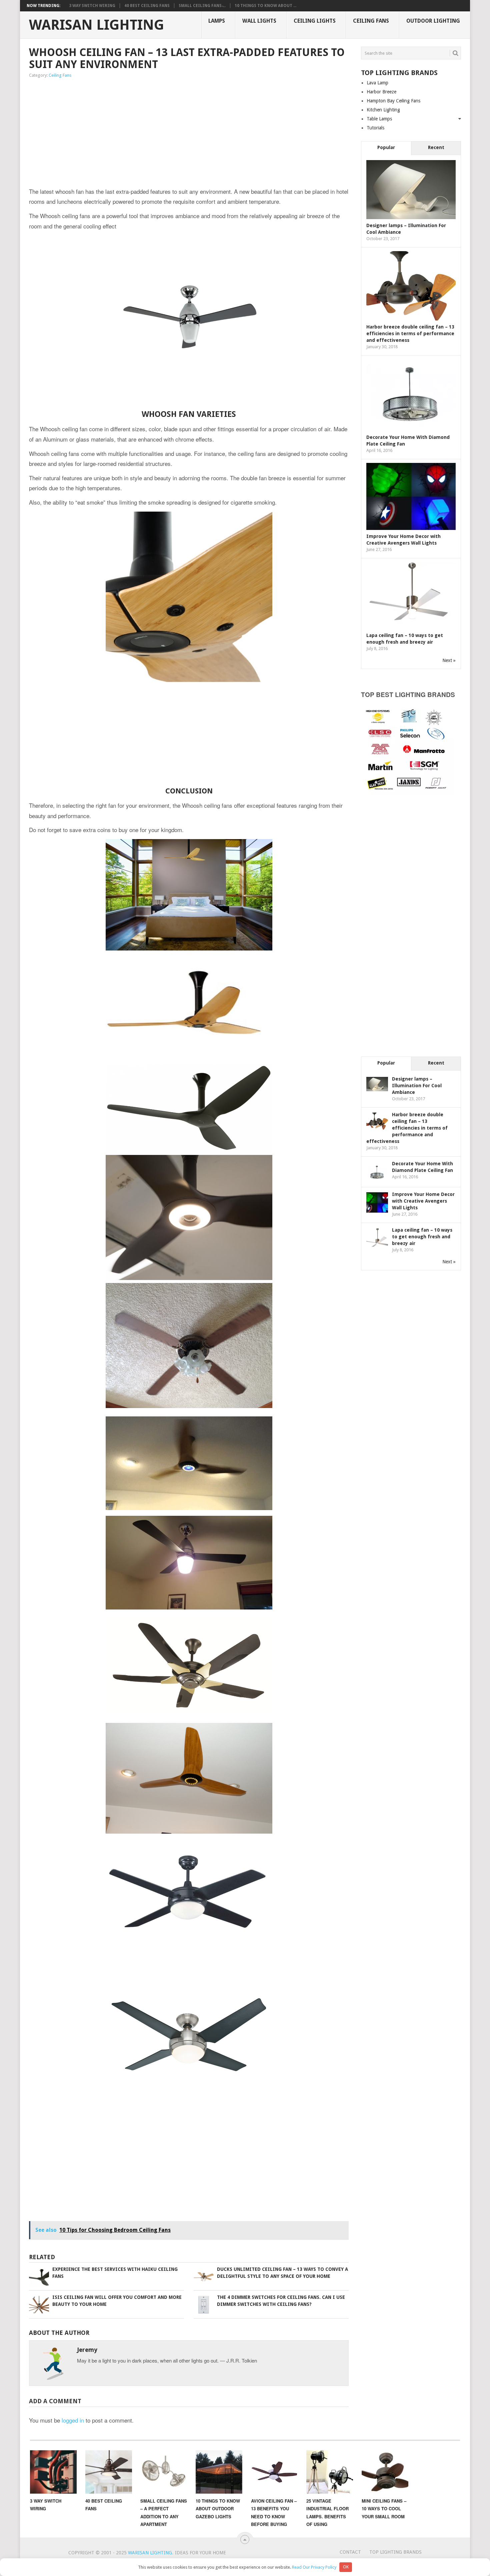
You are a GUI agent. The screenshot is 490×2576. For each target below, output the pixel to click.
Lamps (217, 21)
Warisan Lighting (96, 25)
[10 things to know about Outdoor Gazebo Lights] (219, 2472)
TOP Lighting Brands (395, 2552)
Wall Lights (259, 21)
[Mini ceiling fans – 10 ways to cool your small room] (385, 2472)
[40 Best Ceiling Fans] (109, 2472)
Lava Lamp (377, 83)
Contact (350, 2552)
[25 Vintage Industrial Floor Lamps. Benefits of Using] (330, 2472)
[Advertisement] (118, 133)
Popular (386, 147)
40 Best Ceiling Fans (147, 6)
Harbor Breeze (381, 92)
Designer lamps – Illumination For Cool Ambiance (417, 1086)
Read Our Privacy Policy (314, 2567)
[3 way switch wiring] (53, 2472)
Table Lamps (379, 119)
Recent (436, 147)
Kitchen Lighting (383, 110)
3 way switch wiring (92, 6)
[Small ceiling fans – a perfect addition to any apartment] (164, 2472)
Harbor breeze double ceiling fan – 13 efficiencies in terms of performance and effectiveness (410, 334)
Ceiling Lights (315, 21)
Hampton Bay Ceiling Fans (393, 101)
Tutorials (375, 128)
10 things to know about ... (265, 6)
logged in (73, 2420)
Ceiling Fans (371, 21)
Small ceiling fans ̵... (202, 6)
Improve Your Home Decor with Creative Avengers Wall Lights (423, 1201)
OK (346, 2567)
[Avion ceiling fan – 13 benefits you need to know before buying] (274, 2472)
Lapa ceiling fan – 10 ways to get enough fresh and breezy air (422, 1237)
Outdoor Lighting (433, 21)
